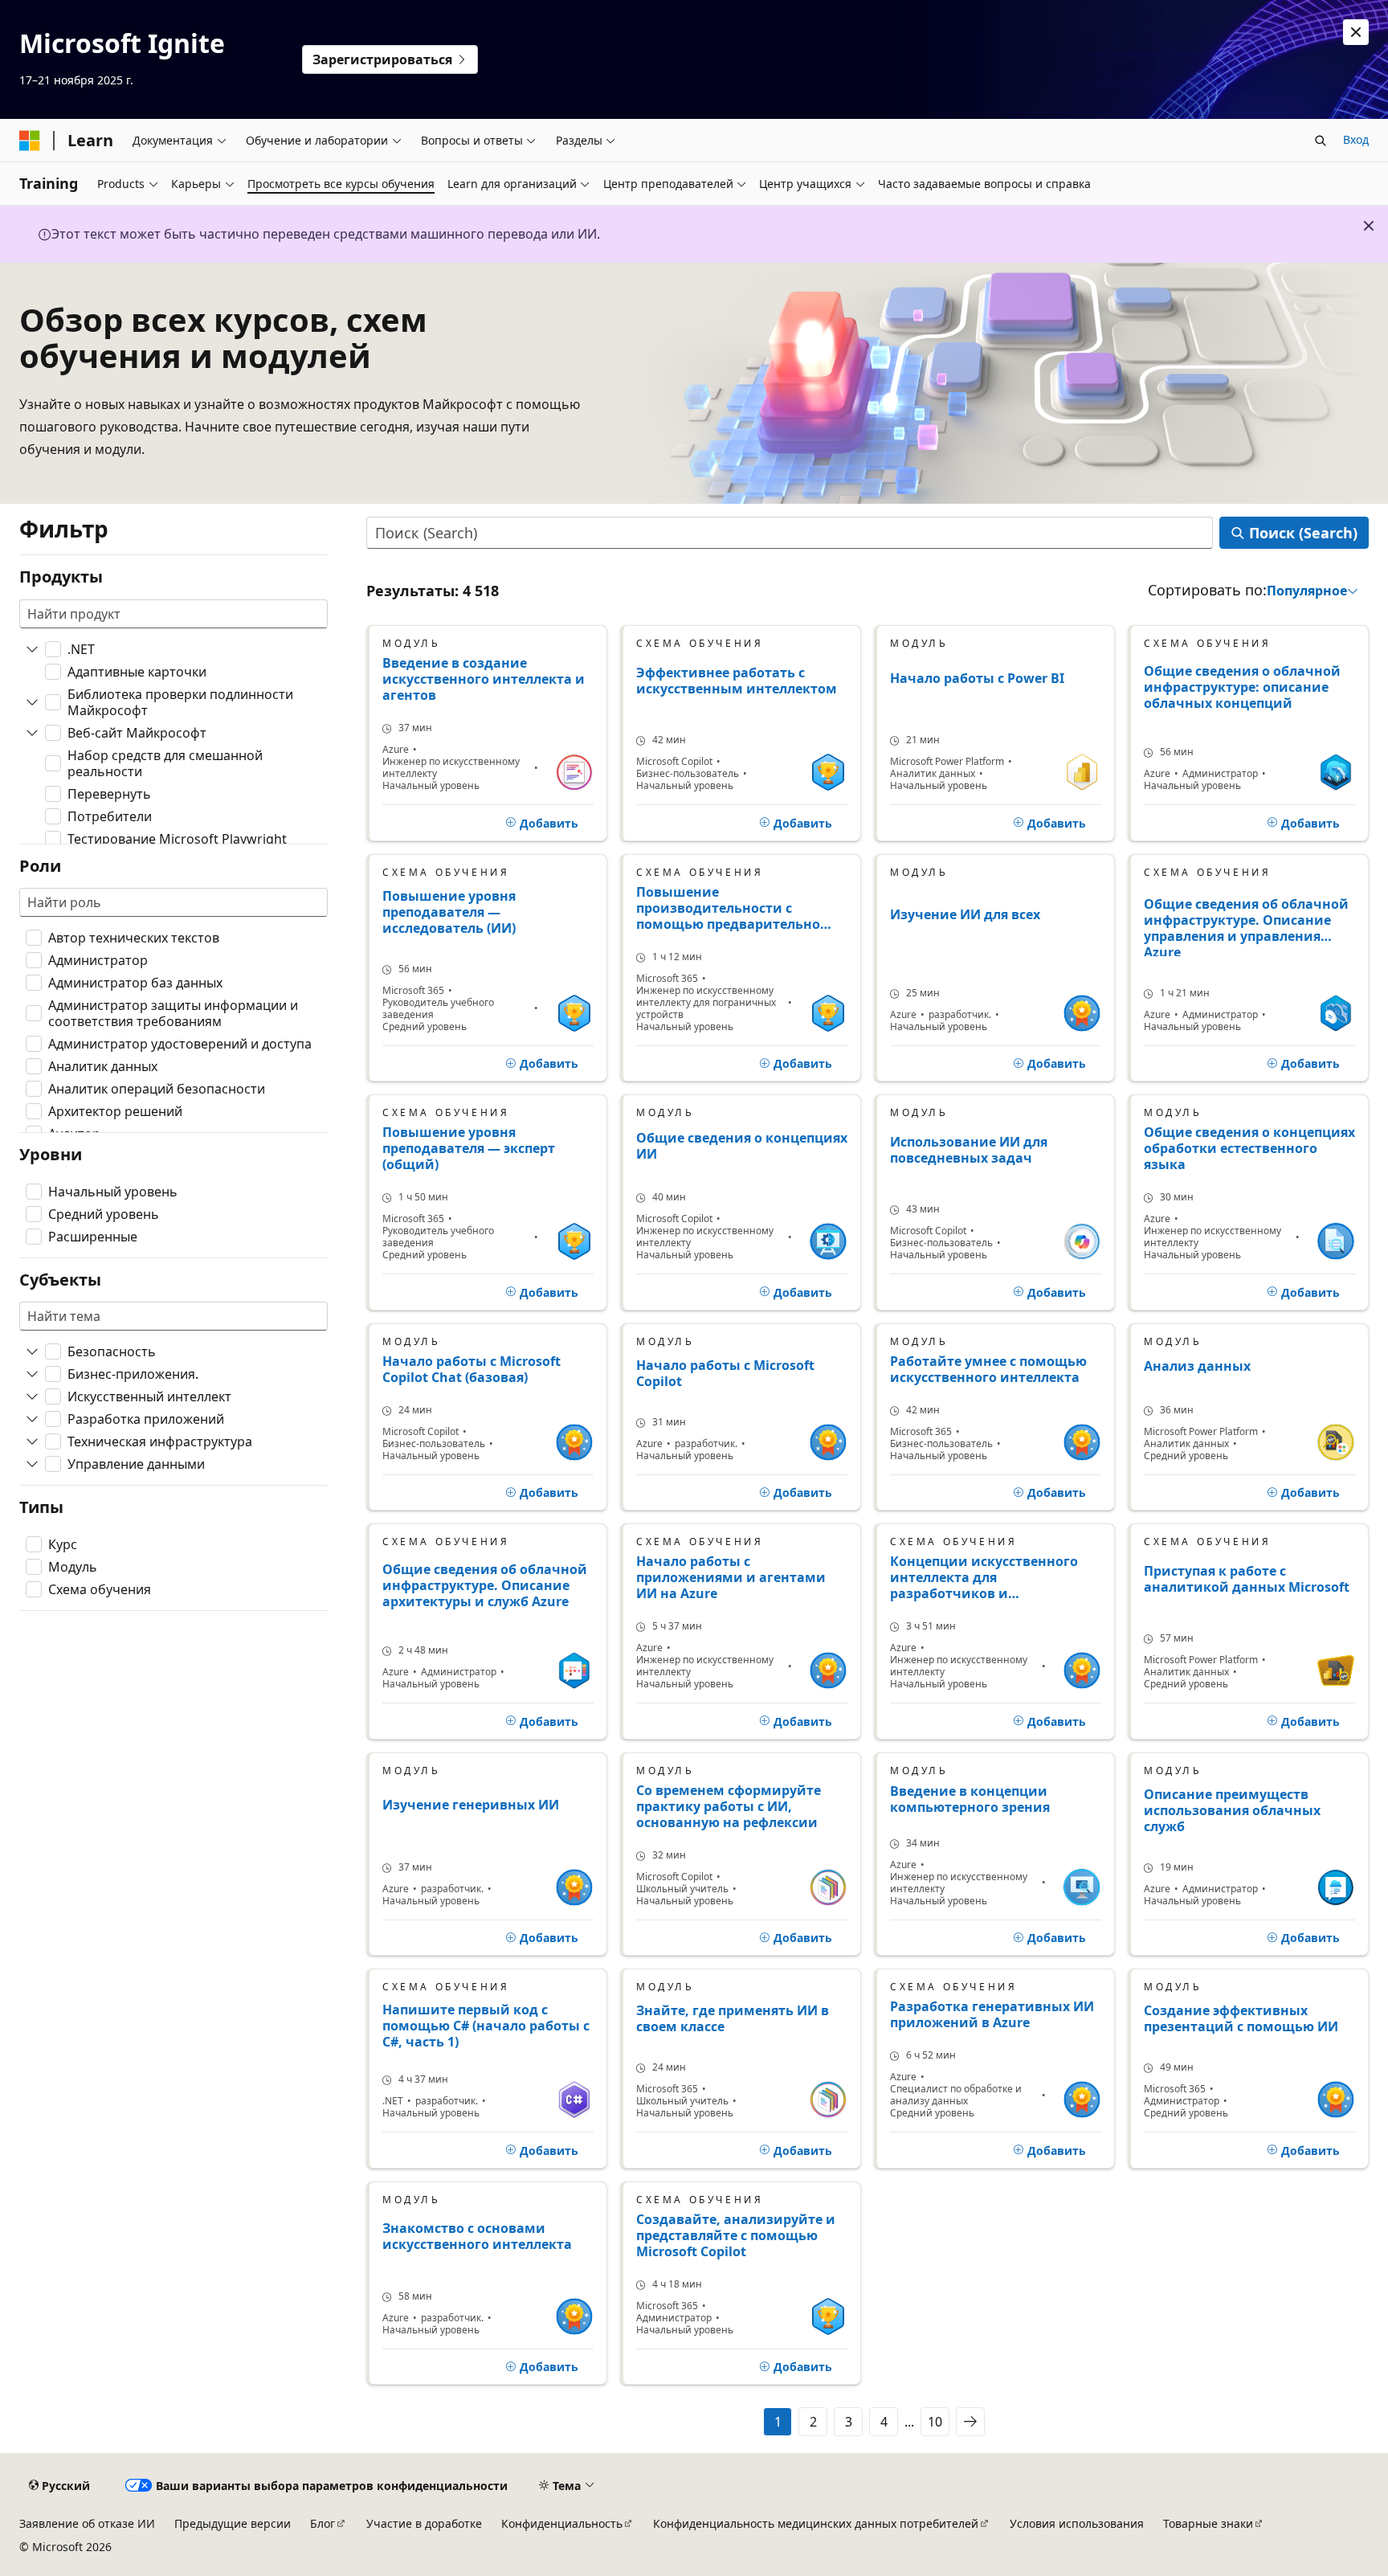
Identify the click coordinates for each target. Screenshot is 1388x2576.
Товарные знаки (1208, 2523)
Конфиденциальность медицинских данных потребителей (816, 2523)
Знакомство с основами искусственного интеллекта (477, 2237)
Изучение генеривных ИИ (471, 1805)
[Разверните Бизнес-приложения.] (32, 1374)
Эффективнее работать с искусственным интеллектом (737, 681)
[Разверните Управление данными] (32, 1464)
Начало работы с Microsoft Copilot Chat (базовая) (472, 1369)
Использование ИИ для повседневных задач (969, 1150)
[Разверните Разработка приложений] (32, 1419)
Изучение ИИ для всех (965, 915)
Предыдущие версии (233, 2523)
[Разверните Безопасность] (32, 1351)
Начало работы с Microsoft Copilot (725, 1374)
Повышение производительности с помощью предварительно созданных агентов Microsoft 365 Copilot (734, 908)
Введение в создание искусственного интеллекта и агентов (484, 679)
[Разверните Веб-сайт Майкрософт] (32, 733)
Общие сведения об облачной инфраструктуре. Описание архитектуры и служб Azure (485, 1586)
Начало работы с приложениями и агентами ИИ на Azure (731, 1577)
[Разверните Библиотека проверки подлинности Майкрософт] (32, 702)
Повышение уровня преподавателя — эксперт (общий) (469, 1148)
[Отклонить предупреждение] (1356, 32)
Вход (1356, 139)
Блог (323, 2523)
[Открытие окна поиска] (1321, 141)
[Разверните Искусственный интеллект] (32, 1396)
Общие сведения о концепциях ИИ (742, 1146)
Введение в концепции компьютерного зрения (970, 1799)
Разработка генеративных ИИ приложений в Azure (992, 2014)
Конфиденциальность (562, 2523)
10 (935, 2422)
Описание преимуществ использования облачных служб (1232, 1811)
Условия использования (1077, 2523)
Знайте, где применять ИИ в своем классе (733, 2019)
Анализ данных (1197, 1366)
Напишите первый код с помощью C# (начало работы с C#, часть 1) (486, 2026)
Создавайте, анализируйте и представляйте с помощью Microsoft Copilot (736, 2235)
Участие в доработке (424, 2523)
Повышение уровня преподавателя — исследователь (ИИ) (449, 912)
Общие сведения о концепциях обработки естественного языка (1249, 1148)
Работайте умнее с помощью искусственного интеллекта (988, 1369)
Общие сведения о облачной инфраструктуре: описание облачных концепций (1242, 687)
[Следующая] (970, 2422)
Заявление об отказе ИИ (87, 2523)
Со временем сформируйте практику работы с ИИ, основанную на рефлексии (729, 1806)
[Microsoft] (30, 141)
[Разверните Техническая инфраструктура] (32, 1441)
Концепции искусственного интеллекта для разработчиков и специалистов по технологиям (994, 1577)
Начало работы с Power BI (977, 679)
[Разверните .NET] (32, 649)
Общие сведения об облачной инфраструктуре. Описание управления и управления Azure (1246, 926)
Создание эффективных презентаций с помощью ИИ (1241, 2019)
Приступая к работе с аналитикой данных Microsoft (1247, 1579)
